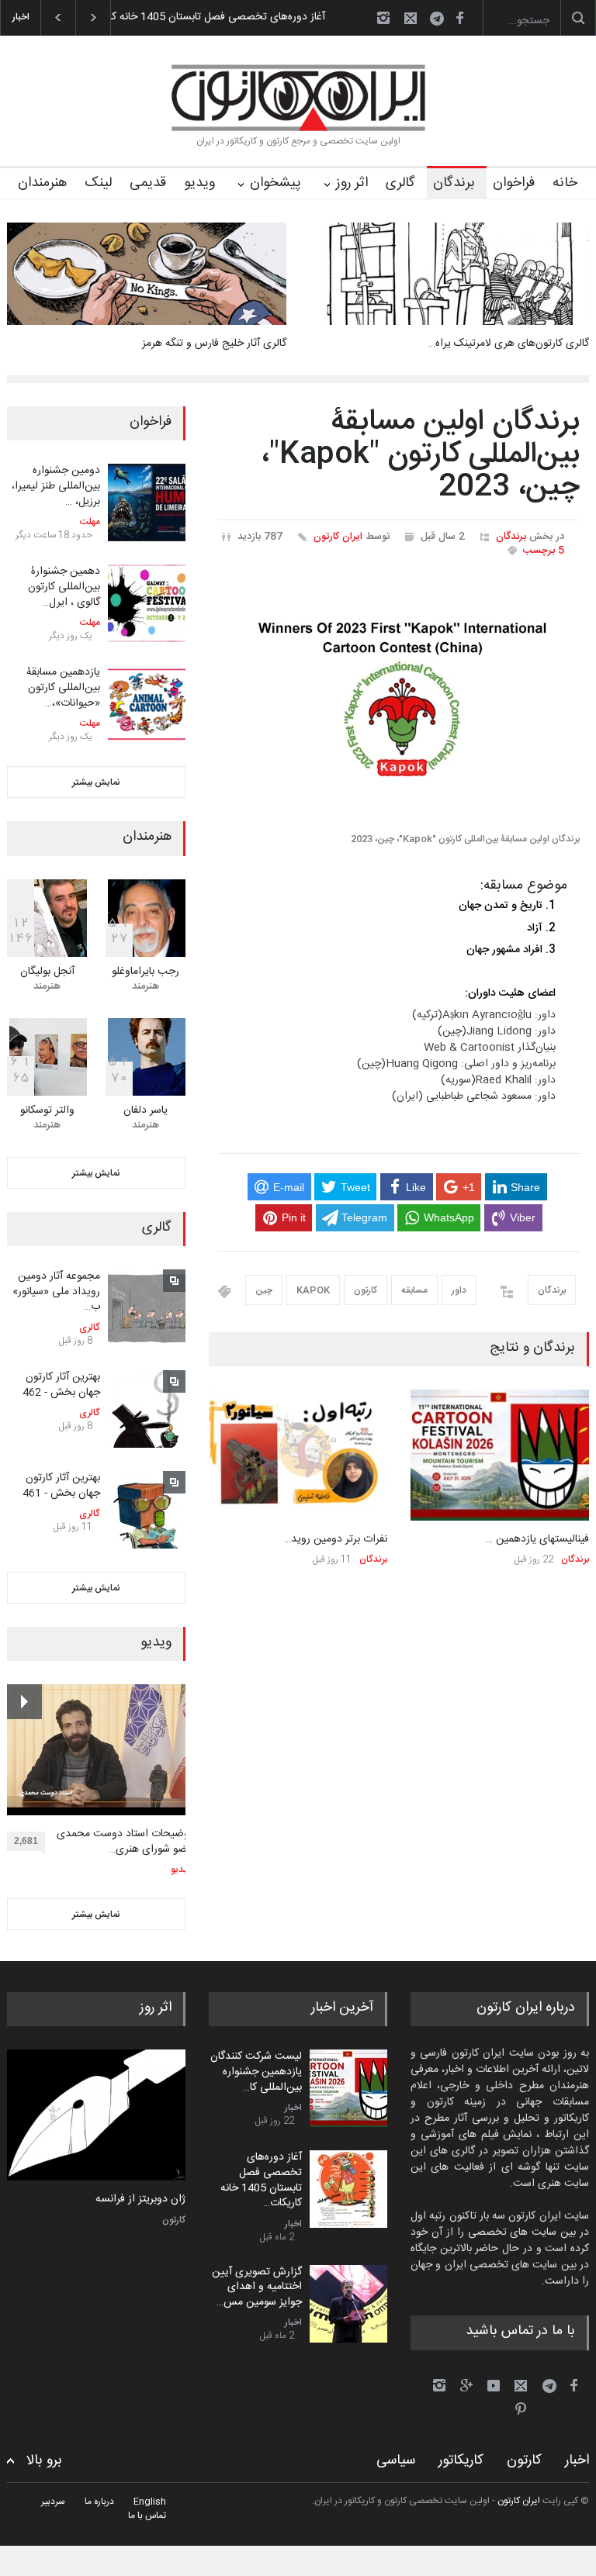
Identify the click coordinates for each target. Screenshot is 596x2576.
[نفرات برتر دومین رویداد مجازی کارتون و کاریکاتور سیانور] (298, 1455)
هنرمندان (42, 183)
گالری (400, 183)
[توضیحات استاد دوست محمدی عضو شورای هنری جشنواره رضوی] (100, 1750)
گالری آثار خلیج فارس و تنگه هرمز (214, 344)
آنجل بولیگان (47, 972)
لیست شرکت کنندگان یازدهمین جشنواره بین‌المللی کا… (256, 2072)
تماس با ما (147, 2516)
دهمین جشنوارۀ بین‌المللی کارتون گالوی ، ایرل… (64, 587)
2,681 (26, 1841)
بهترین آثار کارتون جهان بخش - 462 (61, 1385)
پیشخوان (275, 183)
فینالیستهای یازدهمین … (537, 1539)
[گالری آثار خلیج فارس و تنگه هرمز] (147, 274)
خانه (565, 183)
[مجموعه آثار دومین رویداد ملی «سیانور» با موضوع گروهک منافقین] (147, 1308)
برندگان (454, 183)
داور (459, 1290)
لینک (98, 183)
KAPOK (313, 1290)
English (150, 2502)
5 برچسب (544, 551)
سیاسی (396, 2460)
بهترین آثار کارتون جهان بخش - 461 (61, 1486)
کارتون (366, 1290)
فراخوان (514, 183)
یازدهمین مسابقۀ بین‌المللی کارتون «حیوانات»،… (63, 687)
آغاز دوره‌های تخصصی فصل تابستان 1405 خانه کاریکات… (261, 2180)
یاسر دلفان (146, 1110)
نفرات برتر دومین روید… (336, 1539)
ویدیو (199, 183)
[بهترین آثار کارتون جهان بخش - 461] (147, 1510)
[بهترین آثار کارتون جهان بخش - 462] (147, 1409)
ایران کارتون (338, 537)
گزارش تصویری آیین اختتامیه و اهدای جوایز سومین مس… (257, 2287)
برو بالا (44, 2461)
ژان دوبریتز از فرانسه (140, 2200)
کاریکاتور (461, 2460)
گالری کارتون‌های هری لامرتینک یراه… (509, 344)
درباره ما (99, 2502)
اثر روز (352, 183)
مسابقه (414, 1290)
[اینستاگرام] (383, 18)
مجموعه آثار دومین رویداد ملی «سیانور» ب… (56, 1291)
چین (264, 1290)
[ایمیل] (411, 18)
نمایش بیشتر (96, 782)
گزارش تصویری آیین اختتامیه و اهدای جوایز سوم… (241, 17)
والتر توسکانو (47, 1110)
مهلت (90, 522)
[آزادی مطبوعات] (96, 2115)
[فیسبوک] (459, 18)
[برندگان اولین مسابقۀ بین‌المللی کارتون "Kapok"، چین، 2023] (399, 701)
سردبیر (53, 2502)
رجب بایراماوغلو (146, 972)
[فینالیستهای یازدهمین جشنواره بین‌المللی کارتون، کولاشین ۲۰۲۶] (500, 1455)
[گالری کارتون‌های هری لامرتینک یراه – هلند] (449, 274)
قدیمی (148, 183)
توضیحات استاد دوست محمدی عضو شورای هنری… (125, 1842)
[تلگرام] (442, 21)
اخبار (293, 2108)
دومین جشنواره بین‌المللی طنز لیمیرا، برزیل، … (56, 486)
